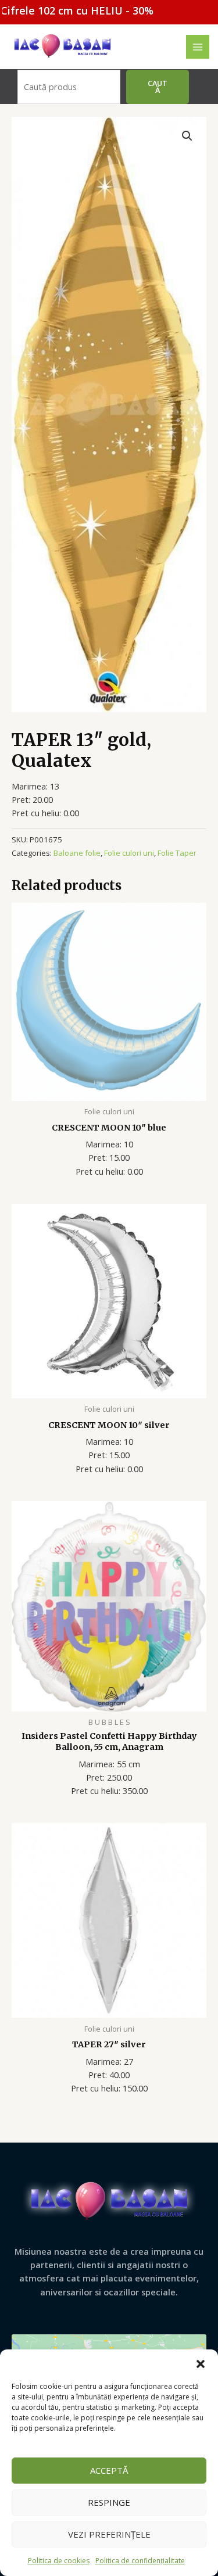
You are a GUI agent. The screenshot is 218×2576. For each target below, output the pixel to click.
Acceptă (109, 2470)
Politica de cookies (59, 2561)
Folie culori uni (129, 853)
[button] (201, 2364)
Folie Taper (177, 853)
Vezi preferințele (109, 2534)
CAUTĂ (158, 87)
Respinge (109, 2502)
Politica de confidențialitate (140, 2561)
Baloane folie (77, 853)
